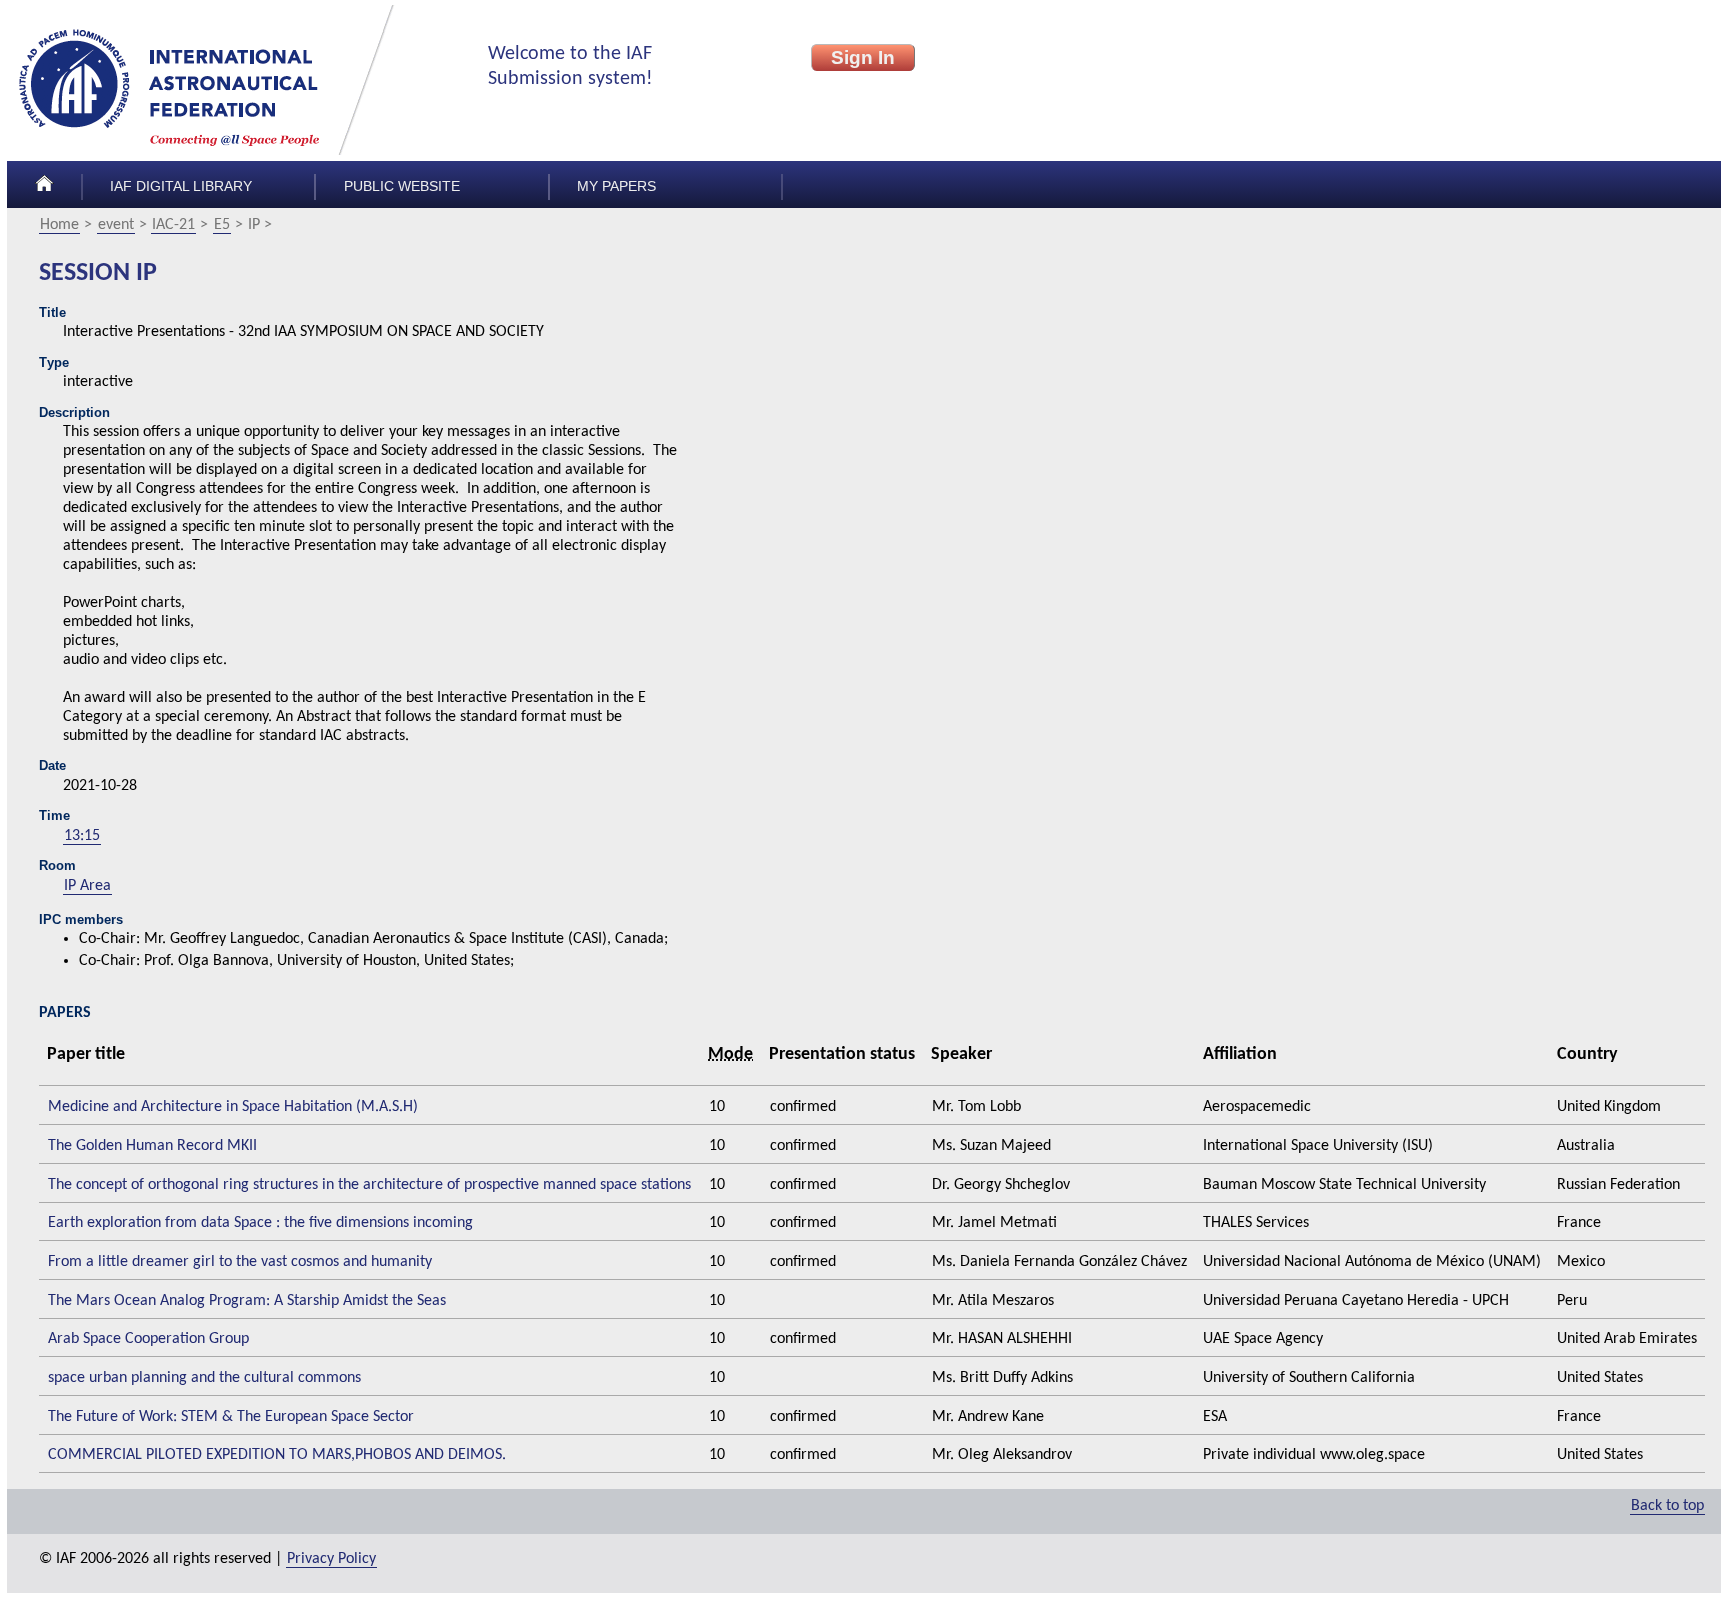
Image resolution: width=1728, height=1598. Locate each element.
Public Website (402, 186)
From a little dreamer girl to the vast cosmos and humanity (240, 1262)
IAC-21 (173, 225)
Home (59, 225)
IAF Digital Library (181, 186)
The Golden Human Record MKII (152, 1146)
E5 (222, 225)
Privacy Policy (331, 1559)
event (116, 225)
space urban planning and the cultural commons (204, 1378)
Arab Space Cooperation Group (148, 1339)
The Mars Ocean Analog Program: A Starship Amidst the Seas (247, 1301)
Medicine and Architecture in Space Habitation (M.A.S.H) (233, 1107)
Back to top (1667, 1506)
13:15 (82, 836)
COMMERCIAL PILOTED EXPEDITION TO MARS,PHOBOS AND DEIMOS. (277, 1455)
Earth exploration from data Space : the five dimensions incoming (260, 1223)
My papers (616, 186)
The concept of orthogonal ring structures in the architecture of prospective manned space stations (369, 1185)
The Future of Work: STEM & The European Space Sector (231, 1417)
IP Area (87, 886)
